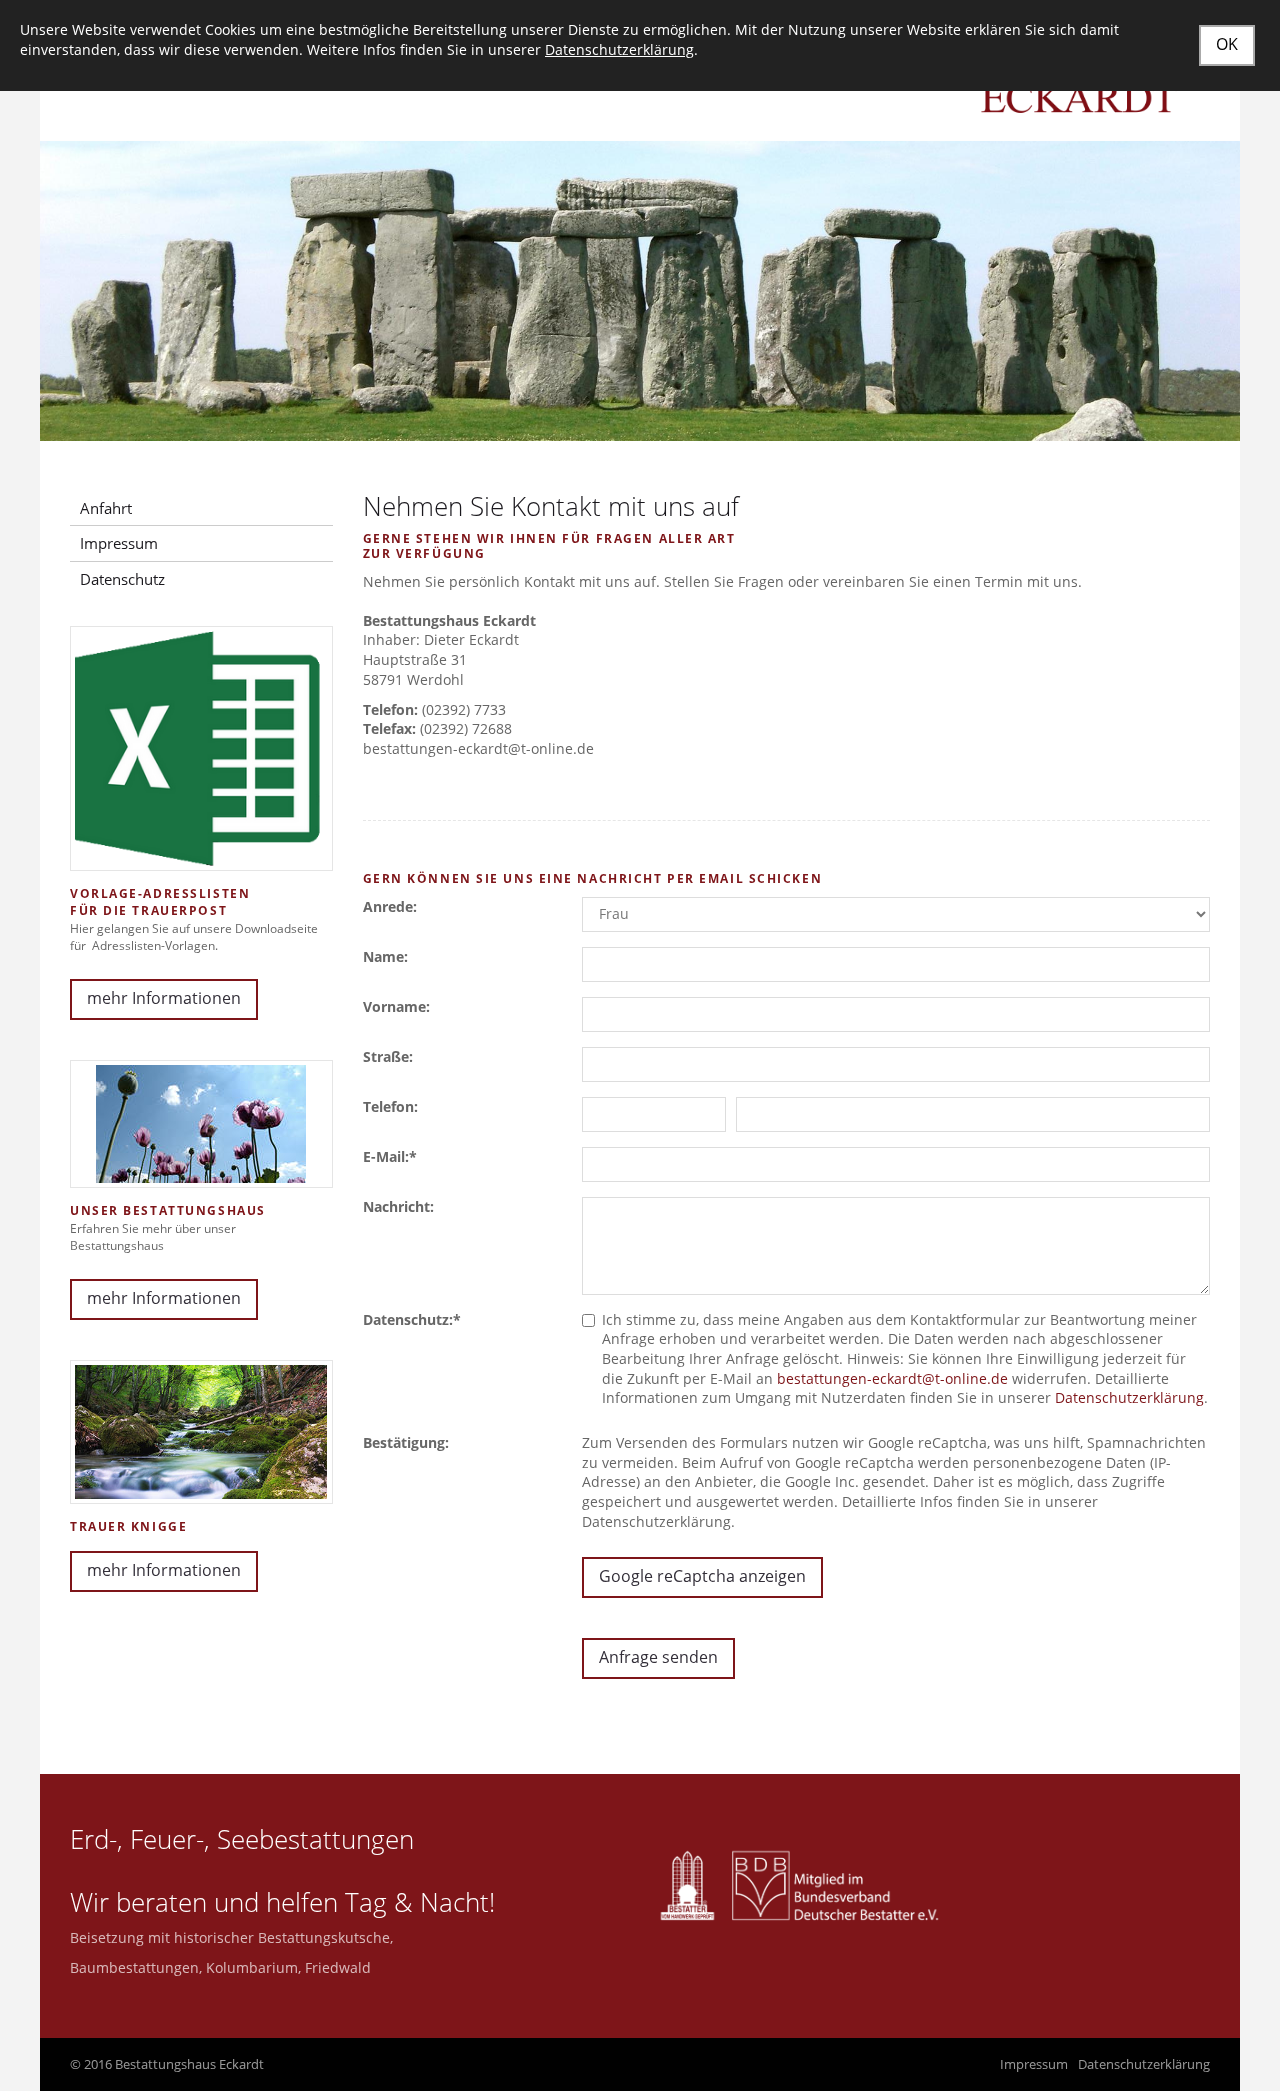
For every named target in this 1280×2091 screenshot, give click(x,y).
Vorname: (396, 1006)
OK (1227, 44)
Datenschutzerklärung (1129, 1397)
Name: (385, 956)
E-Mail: (390, 1156)
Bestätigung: (406, 1442)
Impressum (119, 543)
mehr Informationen (164, 998)
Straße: (388, 1056)
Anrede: (390, 906)
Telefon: (390, 1106)
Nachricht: (398, 1206)
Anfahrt (106, 508)
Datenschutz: (412, 1319)
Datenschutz (122, 579)
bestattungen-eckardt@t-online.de (892, 1378)
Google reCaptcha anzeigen (702, 1576)
